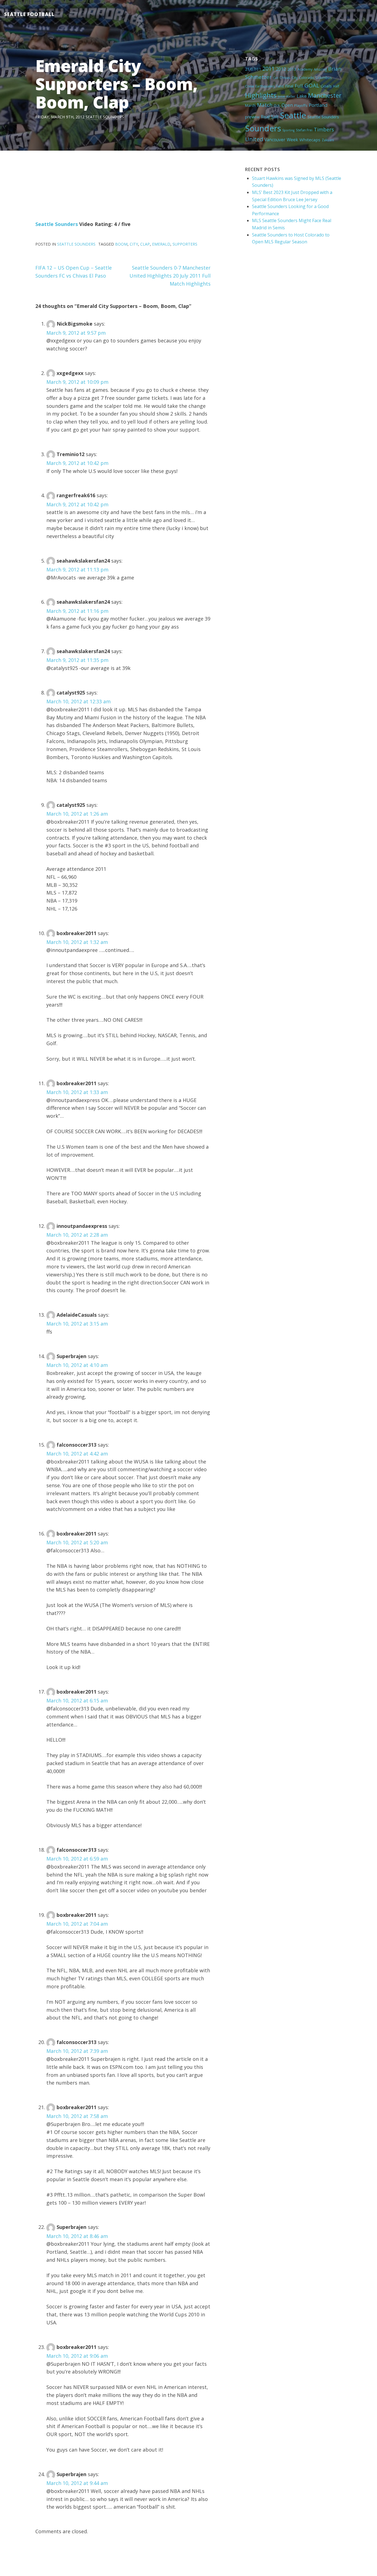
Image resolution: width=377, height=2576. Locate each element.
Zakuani (328, 140)
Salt (275, 117)
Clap (145, 244)
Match (265, 105)
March (250, 105)
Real (265, 117)
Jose (282, 96)
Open (287, 105)
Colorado (306, 78)
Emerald (161, 244)
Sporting (288, 130)
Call (276, 78)
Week (292, 140)
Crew (249, 86)
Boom (121, 244)
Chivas (285, 78)
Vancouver (275, 140)
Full (299, 86)
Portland (318, 105)
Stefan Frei (304, 130)
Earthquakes (265, 86)
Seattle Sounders (105, 117)
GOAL (312, 85)
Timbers (324, 129)
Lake (302, 96)
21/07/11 (253, 69)
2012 (281, 69)
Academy (305, 69)
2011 (269, 69)
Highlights (261, 95)
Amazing (320, 69)
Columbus (324, 78)
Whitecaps (310, 140)
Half (336, 86)
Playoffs (301, 105)
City (295, 78)
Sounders (263, 128)
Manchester (325, 95)
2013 (292, 69)
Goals (326, 86)
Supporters (185, 244)
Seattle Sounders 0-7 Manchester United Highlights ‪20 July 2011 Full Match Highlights (170, 276)
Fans (280, 86)
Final (289, 86)
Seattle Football (29, 14)
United (254, 139)
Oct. (277, 105)
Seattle (293, 115)
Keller (291, 96)
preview (252, 117)
